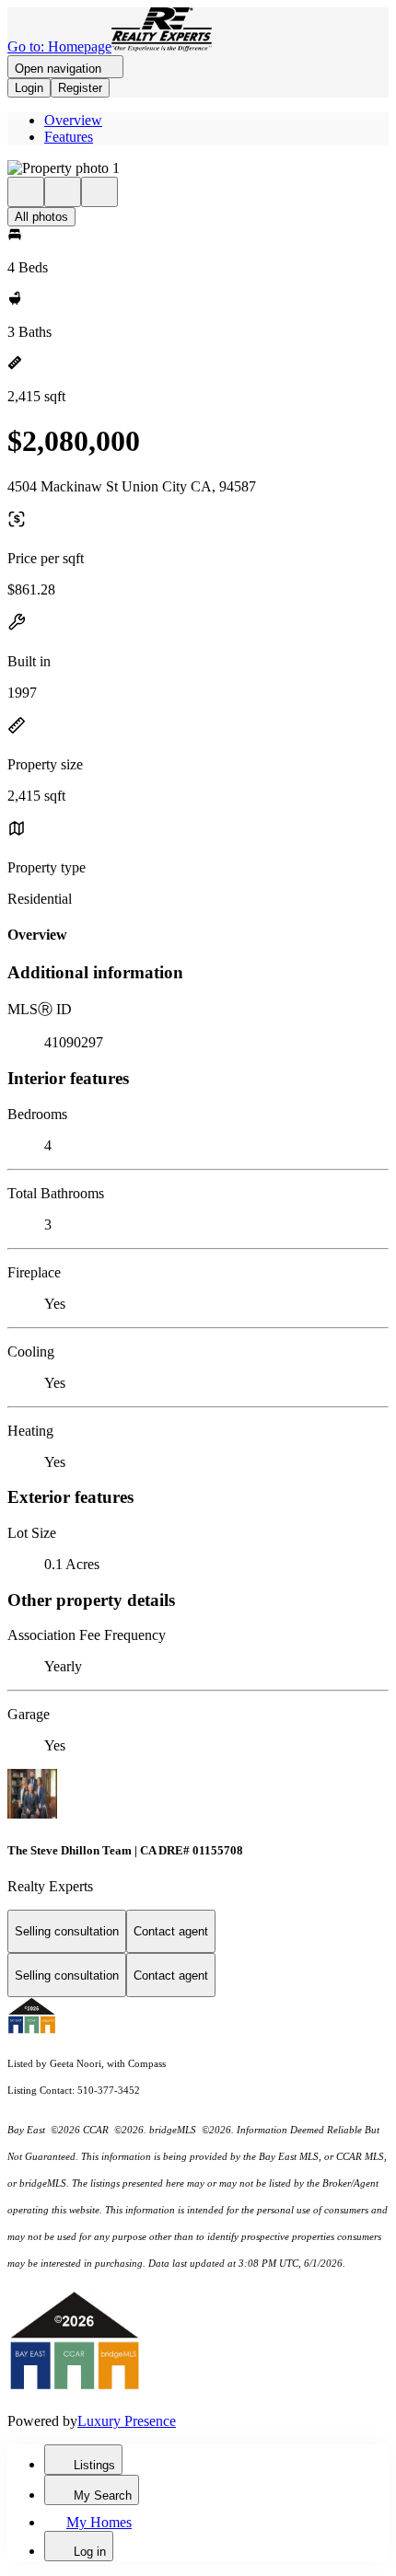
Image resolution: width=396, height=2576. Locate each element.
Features (69, 137)
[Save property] (63, 192)
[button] (198, 168)
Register (80, 88)
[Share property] (99, 192)
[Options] (26, 192)
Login (29, 88)
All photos (41, 217)
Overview (73, 120)
